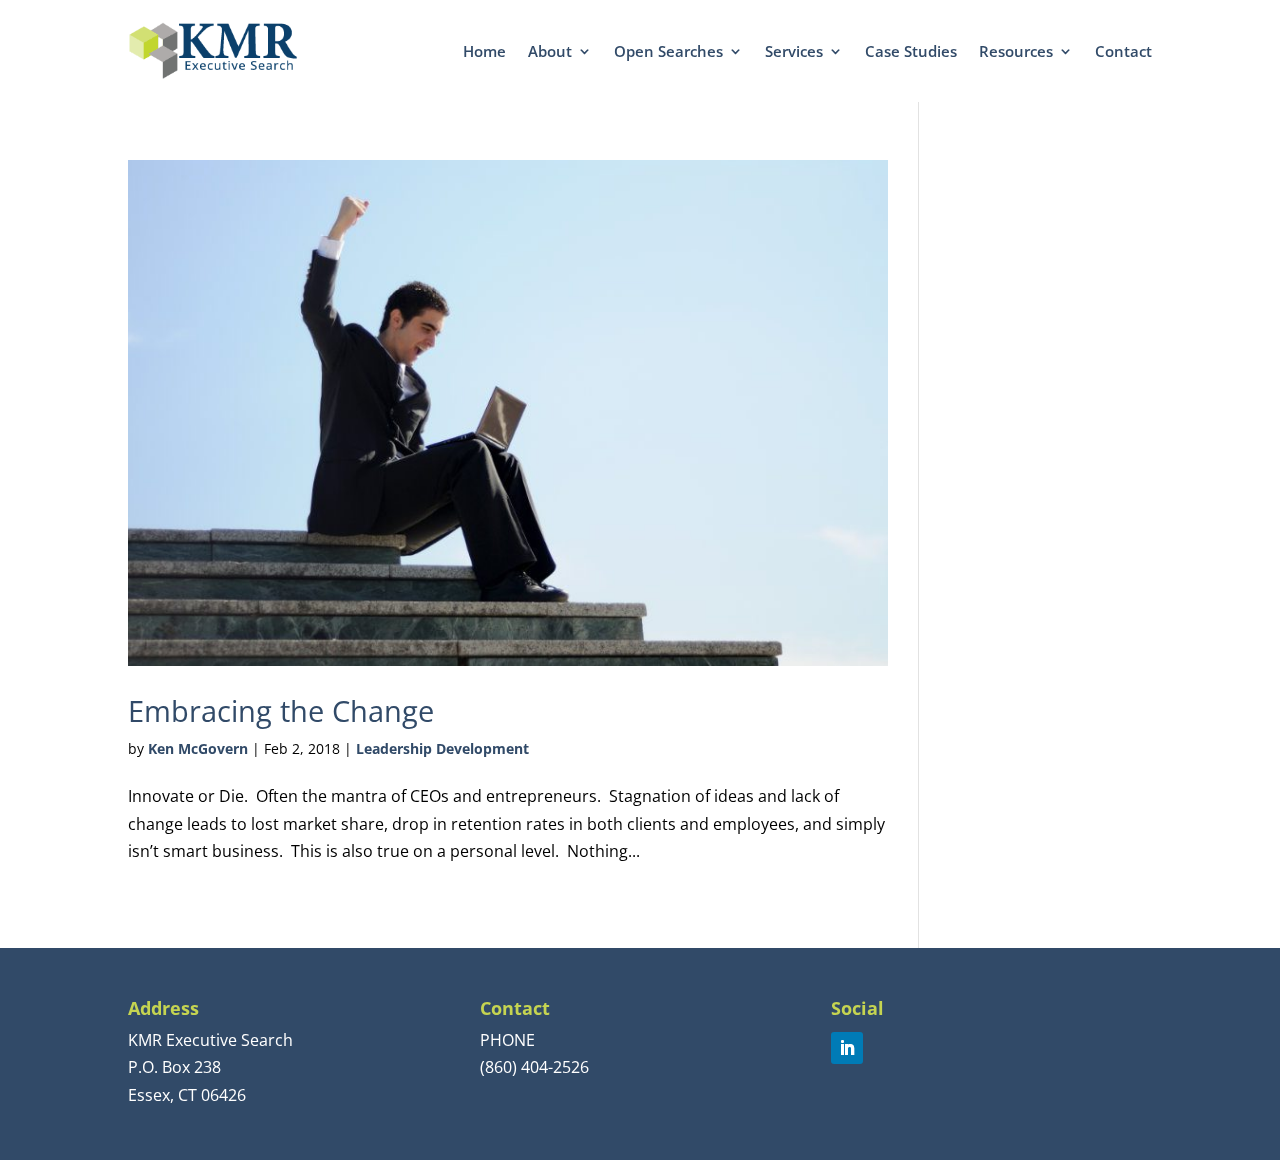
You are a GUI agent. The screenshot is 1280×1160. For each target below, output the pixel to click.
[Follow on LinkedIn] (847, 1048)
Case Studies (911, 51)
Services (794, 51)
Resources (1016, 51)
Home (484, 51)
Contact (1123, 51)
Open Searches (668, 51)
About (550, 51)
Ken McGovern (198, 748)
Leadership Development (442, 748)
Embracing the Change (281, 710)
